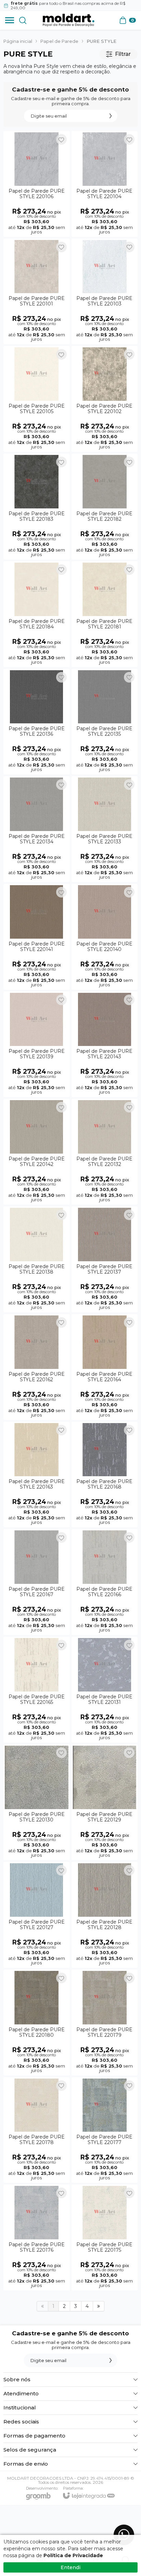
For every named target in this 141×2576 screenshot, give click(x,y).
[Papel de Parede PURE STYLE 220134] (37, 829)
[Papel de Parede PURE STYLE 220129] (105, 1802)
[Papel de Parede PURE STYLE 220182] (105, 507)
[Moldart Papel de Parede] (68, 20)
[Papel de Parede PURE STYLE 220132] (105, 1152)
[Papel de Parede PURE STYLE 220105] (37, 399)
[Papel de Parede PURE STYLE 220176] (37, 2237)
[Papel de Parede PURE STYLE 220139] (37, 1044)
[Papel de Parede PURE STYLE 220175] (105, 2237)
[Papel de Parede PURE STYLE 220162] (37, 1367)
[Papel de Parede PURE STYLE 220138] (37, 1259)
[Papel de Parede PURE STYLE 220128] (105, 1915)
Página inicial (18, 41)
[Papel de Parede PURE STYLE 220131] (105, 1690)
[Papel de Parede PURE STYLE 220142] (37, 1152)
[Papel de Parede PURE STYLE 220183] (37, 507)
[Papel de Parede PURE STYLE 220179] (105, 2023)
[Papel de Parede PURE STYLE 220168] (105, 1475)
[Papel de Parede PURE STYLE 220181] (105, 614)
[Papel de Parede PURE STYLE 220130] (37, 1802)
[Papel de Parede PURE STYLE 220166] (105, 1582)
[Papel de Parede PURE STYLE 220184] (37, 614)
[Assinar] (111, 116)
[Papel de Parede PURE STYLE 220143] (105, 1044)
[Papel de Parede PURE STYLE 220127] (37, 1915)
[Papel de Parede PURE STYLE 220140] (105, 937)
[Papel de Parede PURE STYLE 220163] (37, 1475)
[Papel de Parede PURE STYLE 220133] (105, 829)
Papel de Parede (59, 41)
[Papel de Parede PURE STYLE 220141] (37, 937)
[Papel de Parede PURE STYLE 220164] (105, 1367)
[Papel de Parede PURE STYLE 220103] (105, 292)
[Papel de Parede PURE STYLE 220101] (37, 292)
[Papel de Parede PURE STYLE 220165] (37, 1690)
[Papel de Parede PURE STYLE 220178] (37, 2130)
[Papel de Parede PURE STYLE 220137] (105, 1259)
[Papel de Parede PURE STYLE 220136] (37, 722)
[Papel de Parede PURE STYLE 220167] (37, 1582)
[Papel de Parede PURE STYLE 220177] (105, 2130)
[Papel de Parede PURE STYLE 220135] (105, 722)
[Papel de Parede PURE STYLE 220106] (37, 184)
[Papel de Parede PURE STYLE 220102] (105, 399)
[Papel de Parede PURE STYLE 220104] (105, 184)
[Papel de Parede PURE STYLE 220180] (37, 2023)
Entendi (70, 2567)
